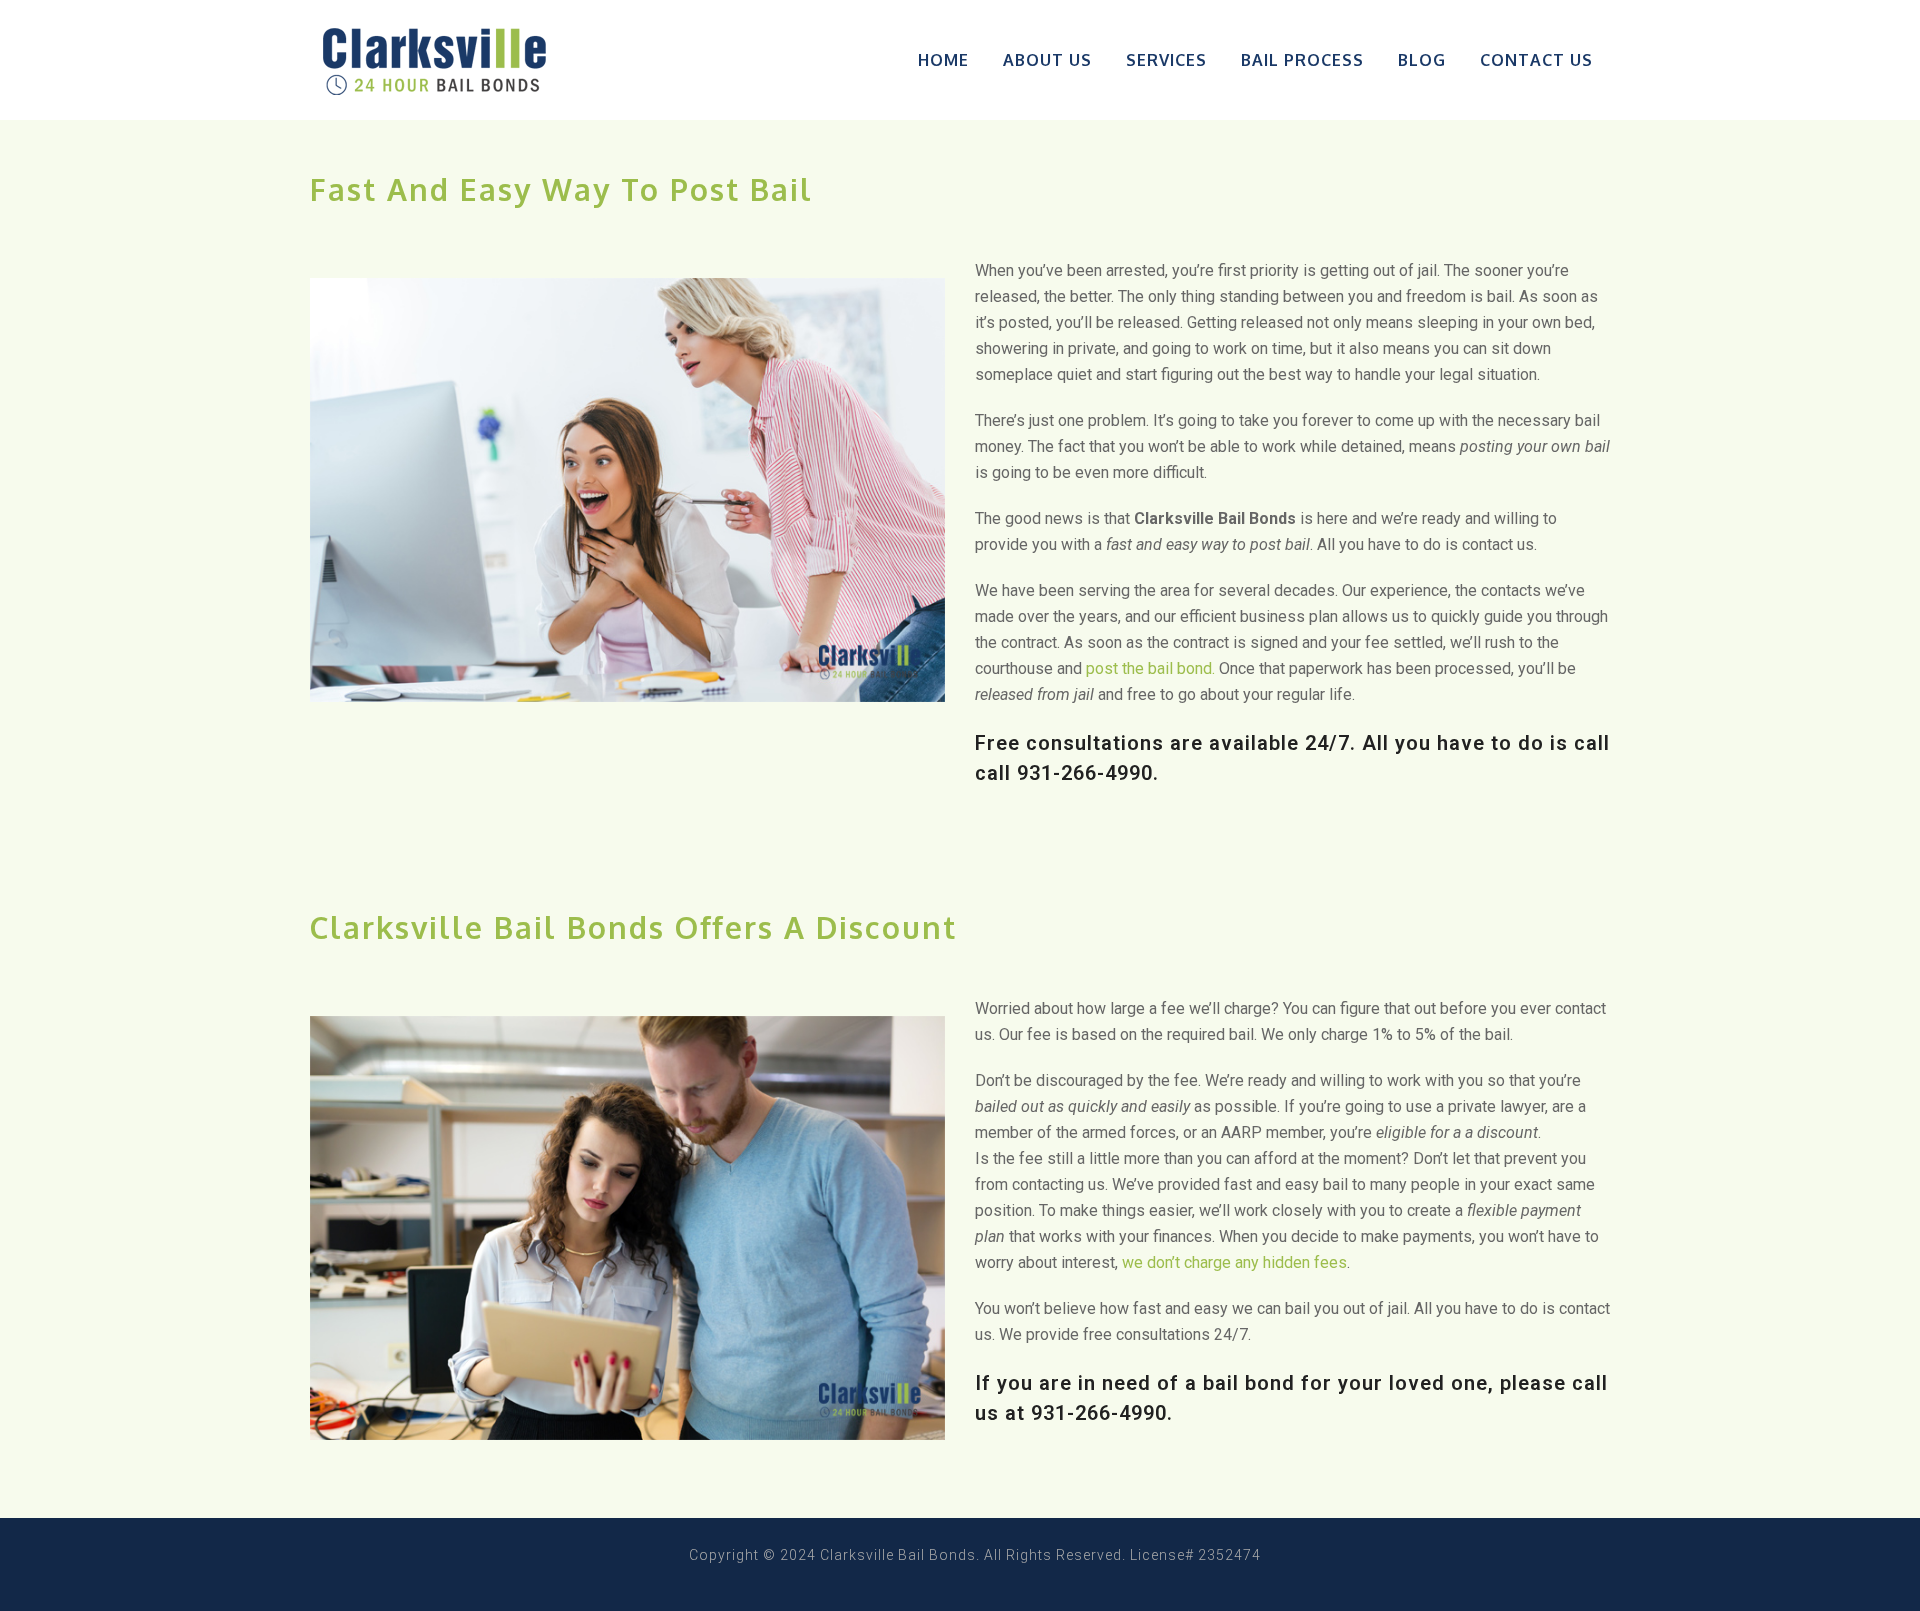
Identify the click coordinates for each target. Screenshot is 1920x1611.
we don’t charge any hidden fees (1234, 1262)
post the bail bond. (1150, 668)
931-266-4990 (1085, 773)
